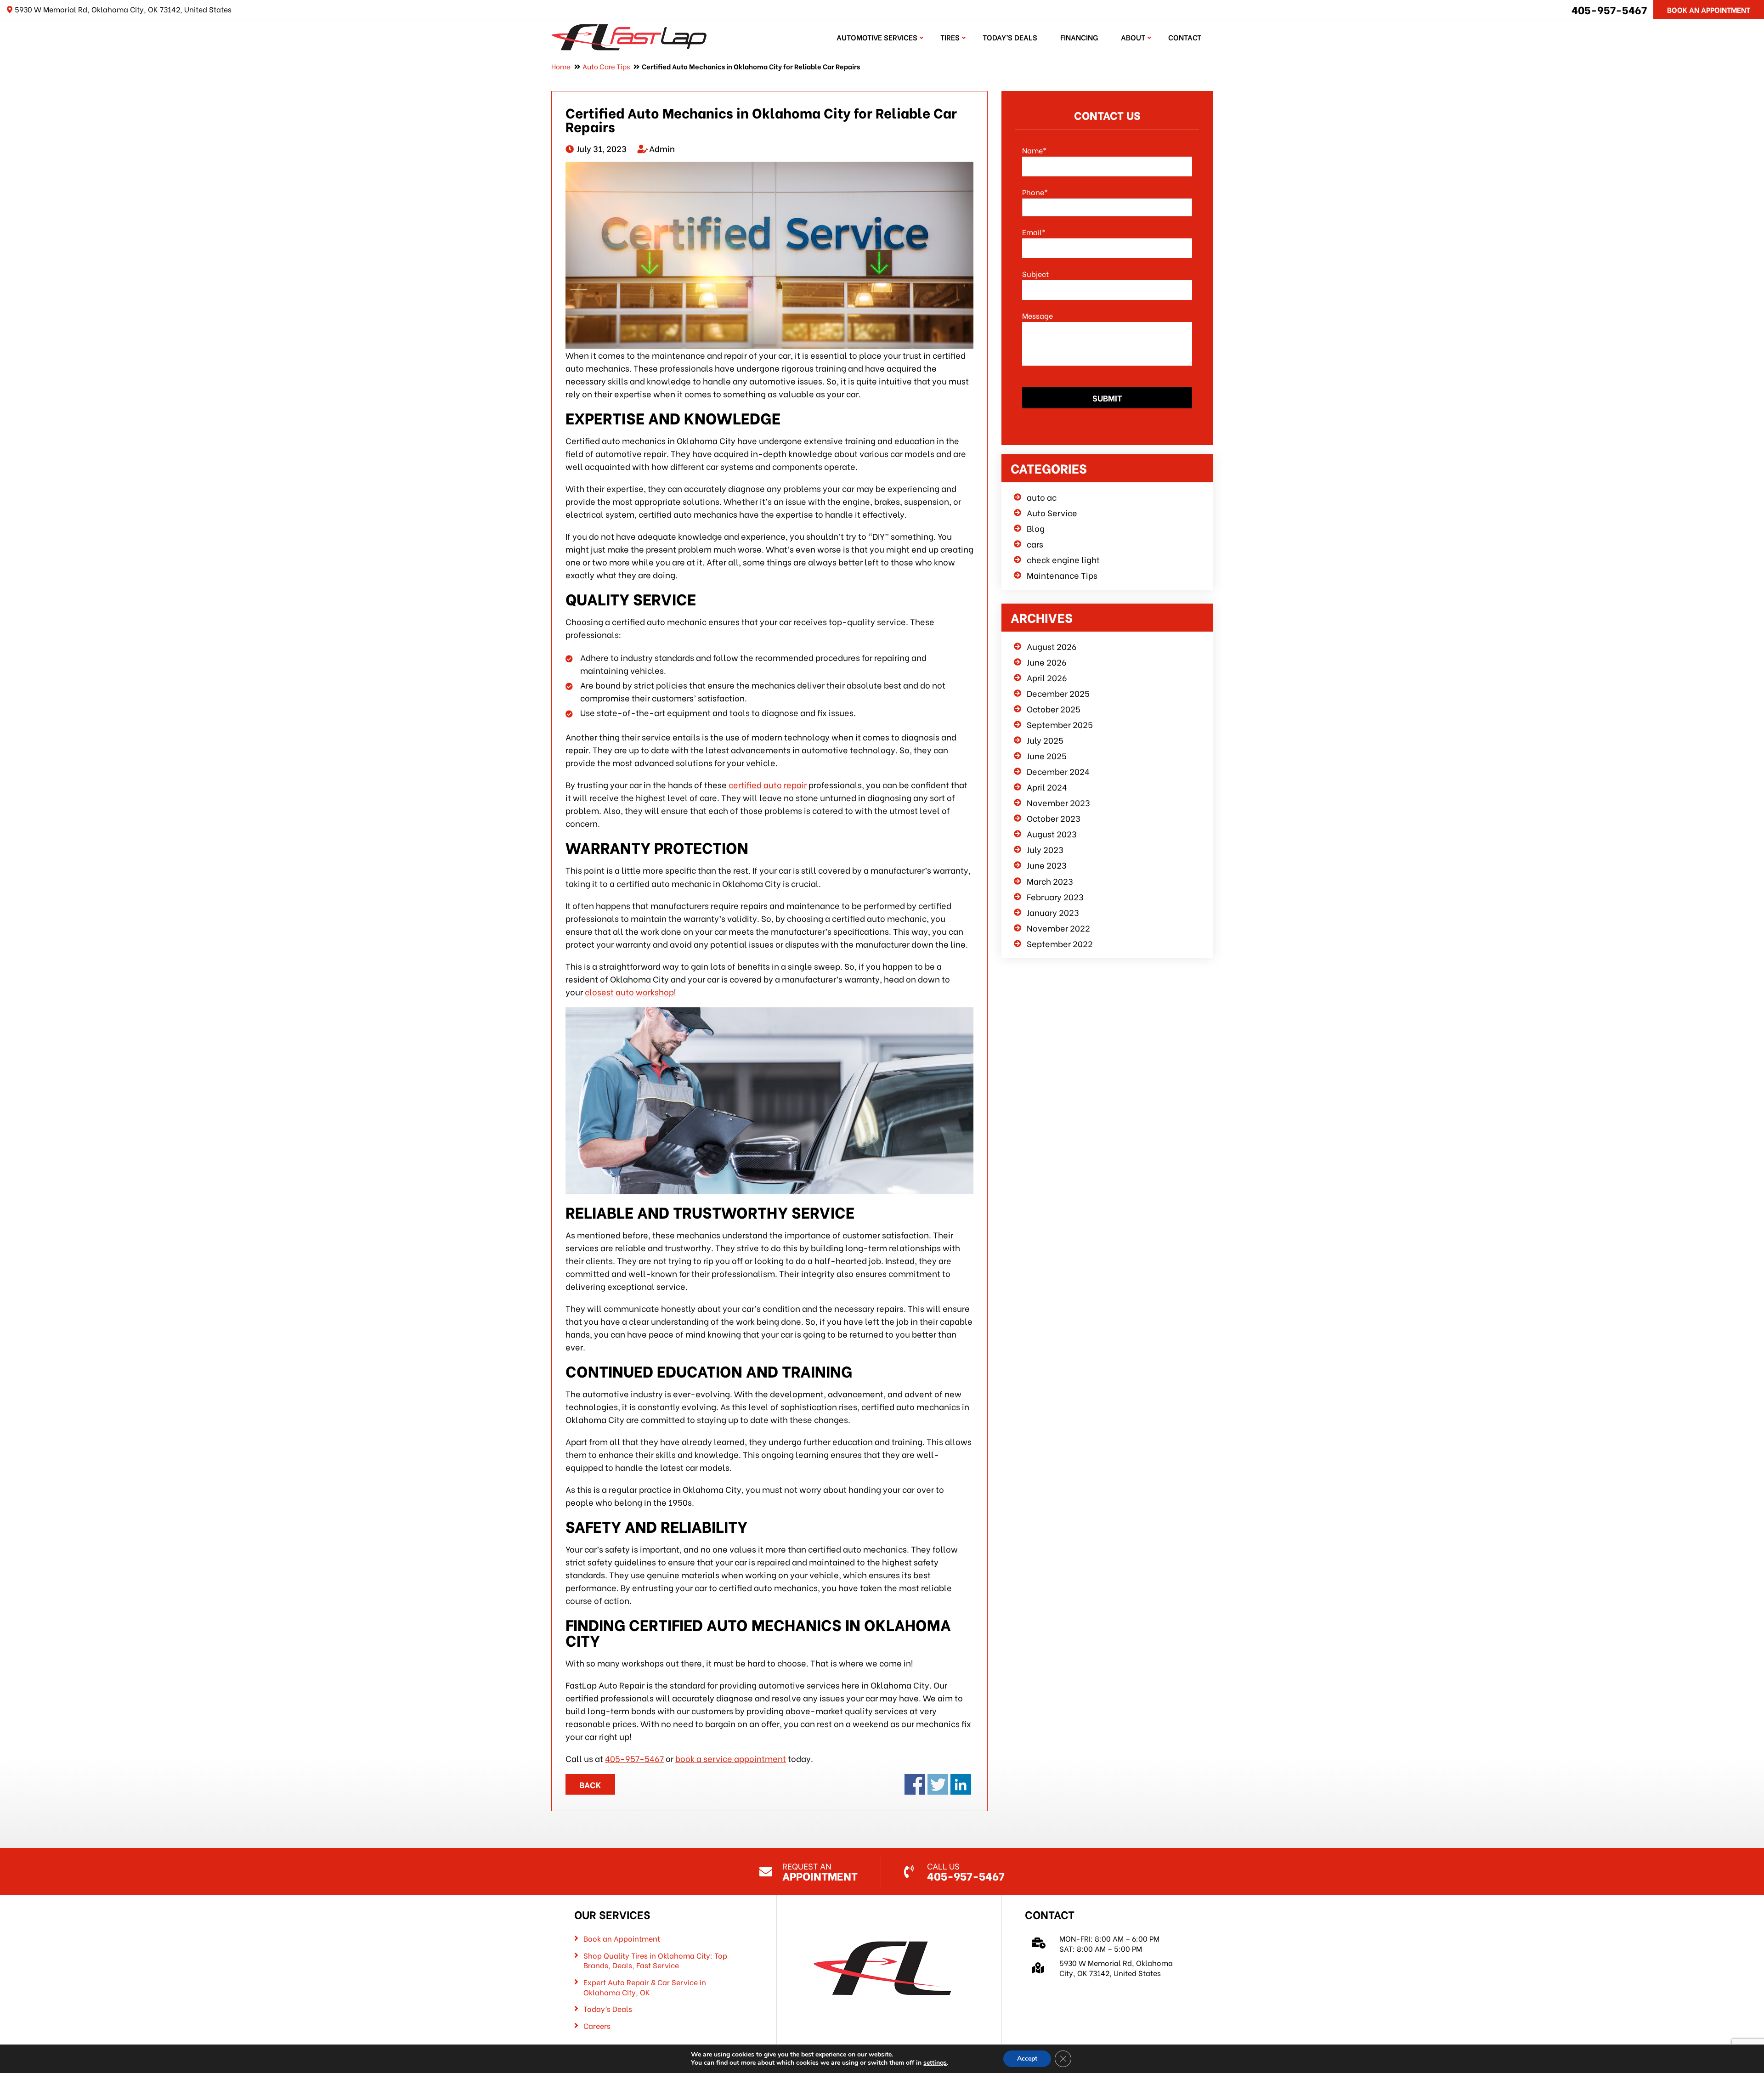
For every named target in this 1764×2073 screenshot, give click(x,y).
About (1133, 37)
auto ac (1042, 497)
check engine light (1063, 559)
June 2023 (1047, 865)
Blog (1036, 528)
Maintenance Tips (1062, 575)
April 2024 (1047, 787)
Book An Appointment (1709, 9)
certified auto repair (768, 784)
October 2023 (1054, 818)
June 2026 (1047, 662)
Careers (597, 2026)
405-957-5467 (1609, 9)
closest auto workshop (629, 991)
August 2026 (1052, 646)
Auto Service (1052, 512)
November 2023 (1058, 802)
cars (1035, 544)
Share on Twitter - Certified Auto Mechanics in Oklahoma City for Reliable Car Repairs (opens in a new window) (938, 1784)
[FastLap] (629, 36)
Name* (1034, 150)
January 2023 (1053, 912)
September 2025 (1060, 724)
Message (1037, 315)
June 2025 (1047, 755)
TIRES (950, 37)
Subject (1035, 274)
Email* (1034, 232)
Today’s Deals (1010, 37)
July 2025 (1045, 740)
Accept (1027, 2059)
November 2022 (1058, 928)
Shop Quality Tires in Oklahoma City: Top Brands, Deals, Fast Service (655, 1960)
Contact (1185, 37)
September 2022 (1060, 943)
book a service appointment (731, 1758)
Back (590, 1784)
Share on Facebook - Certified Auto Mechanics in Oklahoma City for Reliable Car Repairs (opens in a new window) (915, 1784)
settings (935, 2063)
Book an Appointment (622, 1938)
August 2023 (1052, 833)
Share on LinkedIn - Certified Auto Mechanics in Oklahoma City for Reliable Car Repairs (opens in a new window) (961, 1784)
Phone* (1035, 192)
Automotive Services (877, 37)
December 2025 (1058, 693)
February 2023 (1055, 896)
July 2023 (1045, 849)
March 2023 (1050, 881)
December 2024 (1058, 771)
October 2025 (1054, 709)
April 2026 (1047, 677)
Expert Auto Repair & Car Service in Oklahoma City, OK (645, 1987)
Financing (1079, 37)
